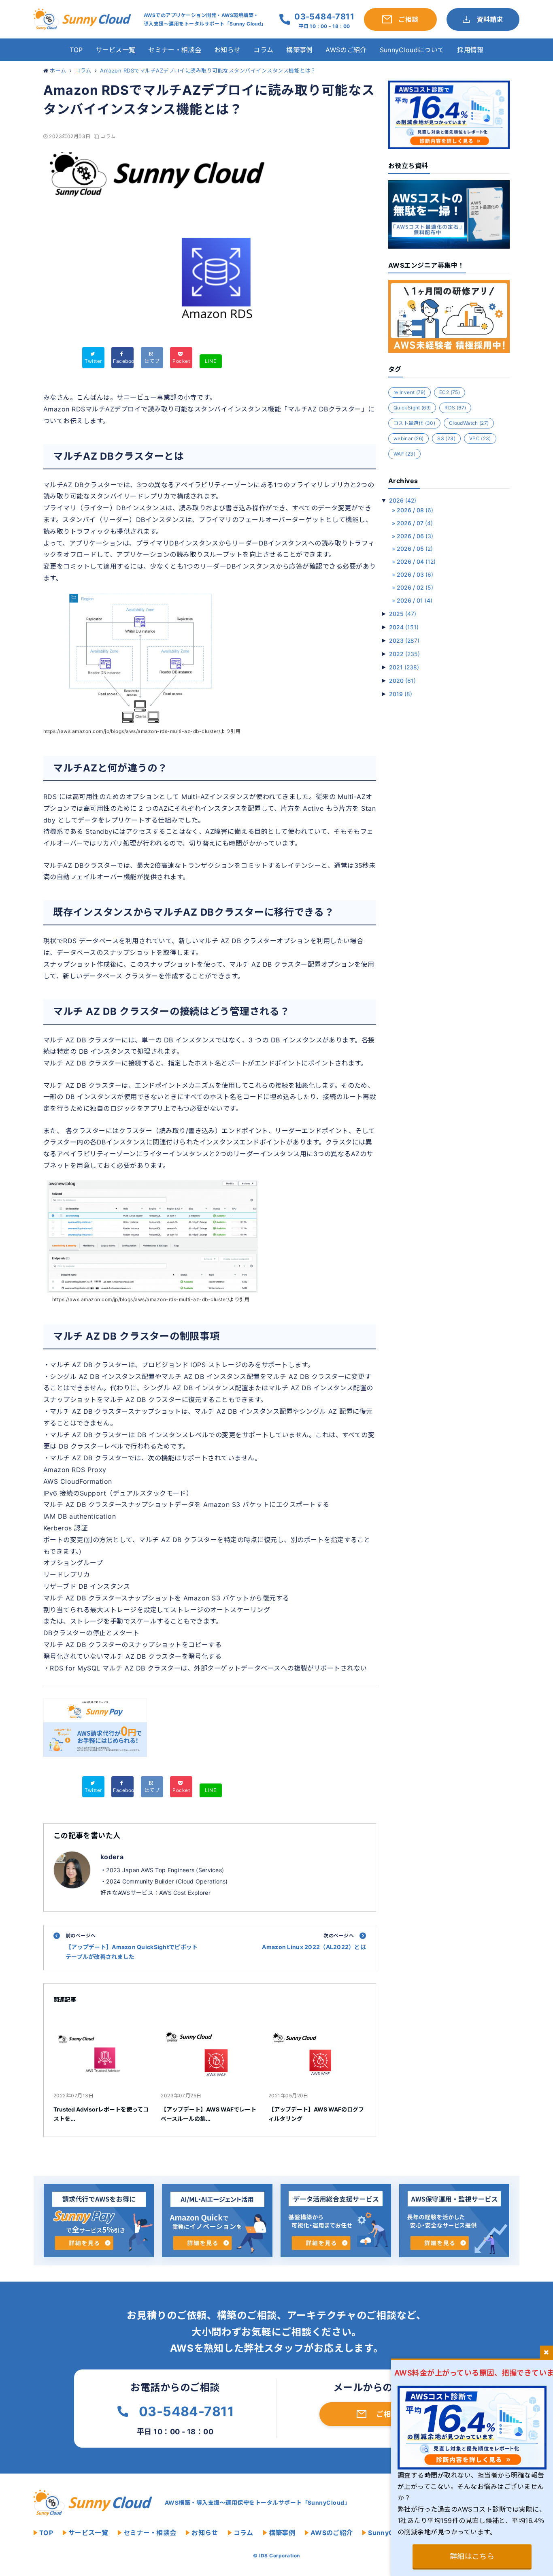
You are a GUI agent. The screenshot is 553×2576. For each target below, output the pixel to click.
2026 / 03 (415, 574)
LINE (211, 361)
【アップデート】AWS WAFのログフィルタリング (316, 2114)
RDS (455, 408)
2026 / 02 (415, 587)
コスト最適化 (414, 423)
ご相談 (387, 2414)
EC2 (450, 392)
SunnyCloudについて (412, 50)
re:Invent (409, 392)
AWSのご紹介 (346, 50)
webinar (408, 438)
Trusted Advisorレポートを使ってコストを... (101, 2114)
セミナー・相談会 (175, 50)
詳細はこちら (472, 2556)
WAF (404, 454)
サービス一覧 (115, 50)
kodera (112, 1857)
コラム (263, 50)
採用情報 (470, 50)
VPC (480, 438)
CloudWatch (469, 423)
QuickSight (412, 408)
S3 (446, 438)
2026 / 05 (415, 549)
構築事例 (299, 50)
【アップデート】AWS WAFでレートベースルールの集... (208, 2114)
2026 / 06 (415, 536)
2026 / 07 (415, 523)
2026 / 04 (416, 561)
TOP (76, 50)
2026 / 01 (415, 600)
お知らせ (227, 50)
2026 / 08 (415, 510)
